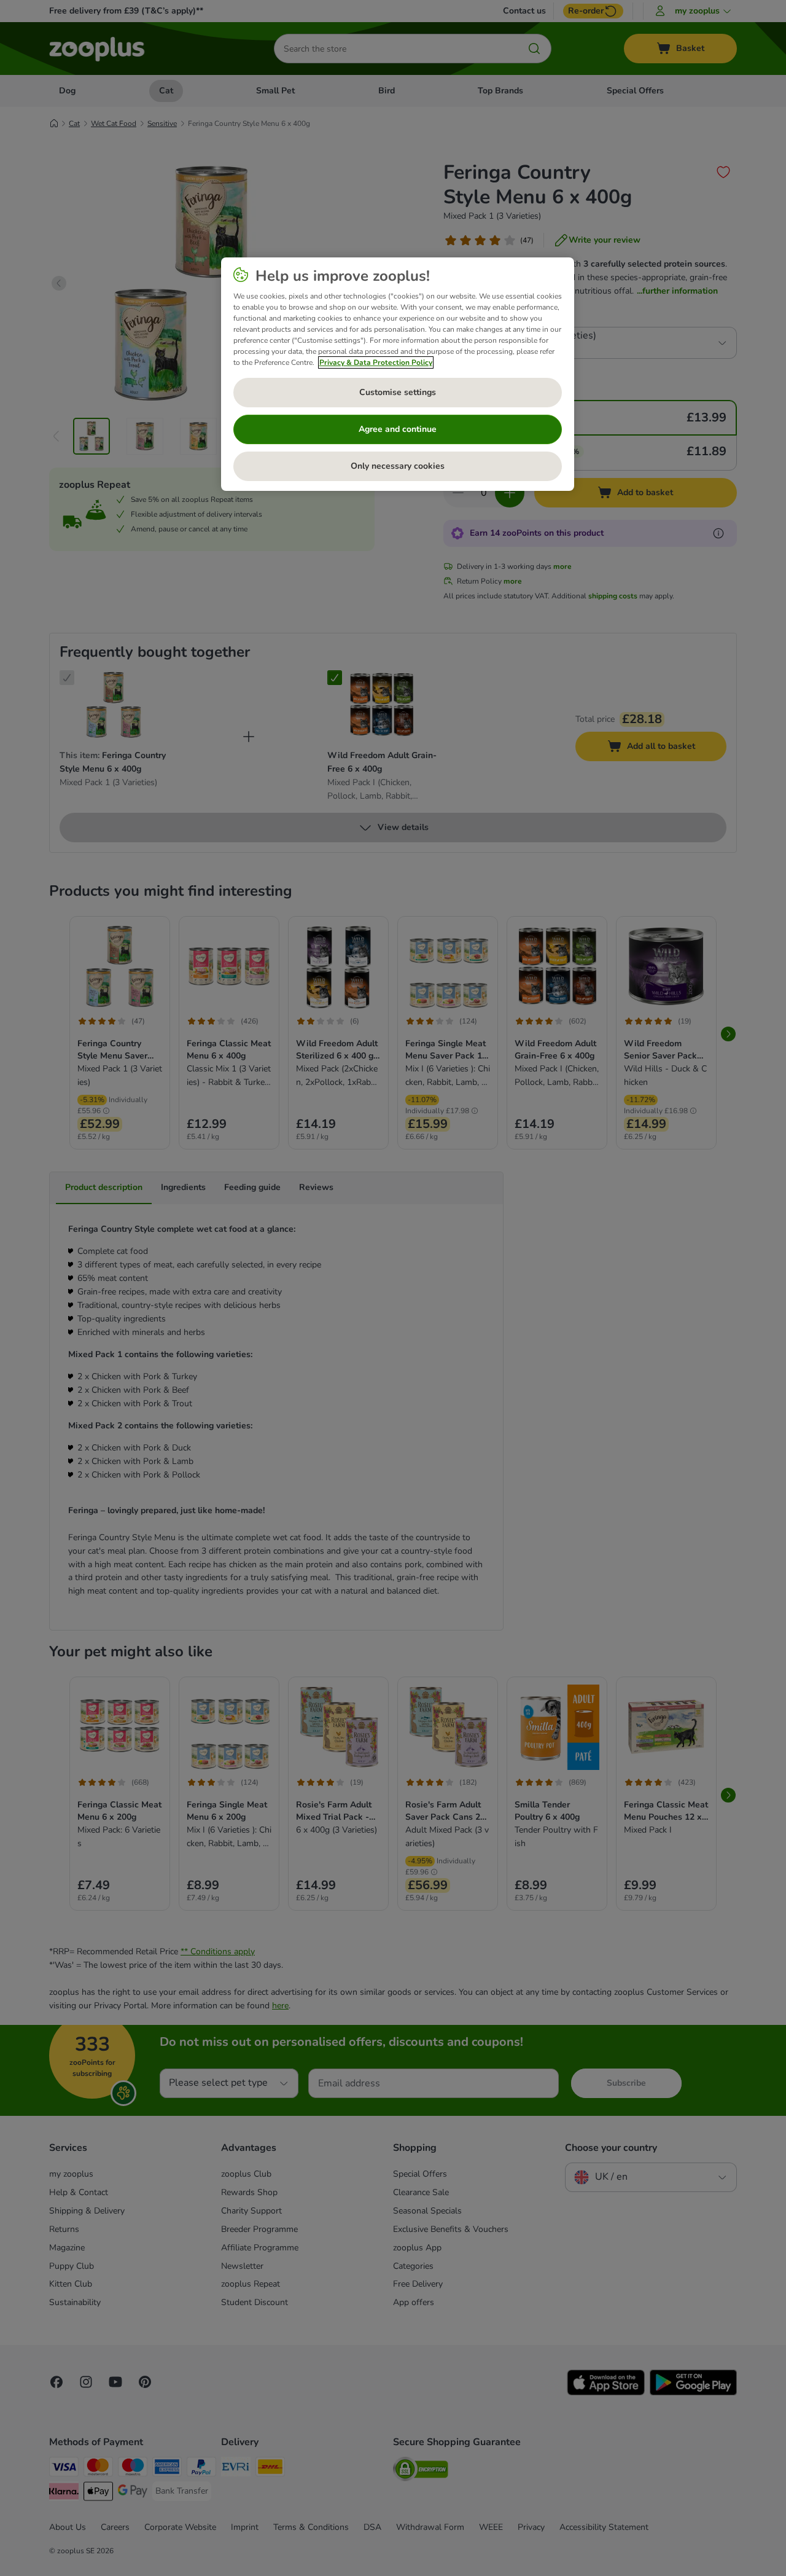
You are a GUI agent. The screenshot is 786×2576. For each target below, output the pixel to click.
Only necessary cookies (398, 466)
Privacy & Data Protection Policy (376, 362)
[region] (398, 374)
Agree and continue (398, 429)
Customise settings (398, 392)
